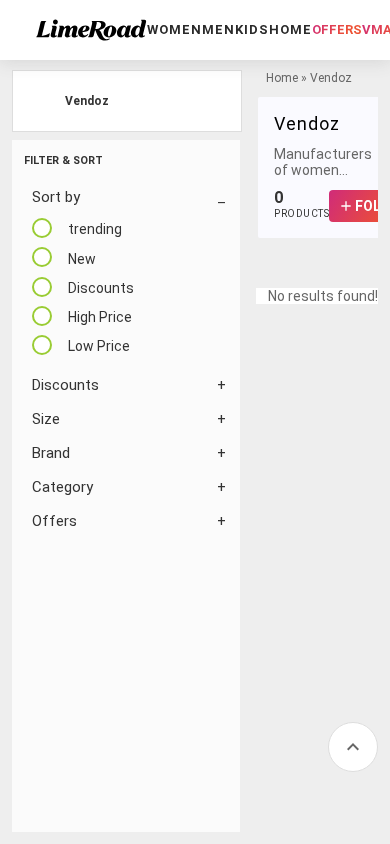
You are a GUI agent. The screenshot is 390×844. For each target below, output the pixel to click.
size (46, 419)
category (62, 487)
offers (337, 29)
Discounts (65, 385)
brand (51, 453)
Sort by (56, 197)
